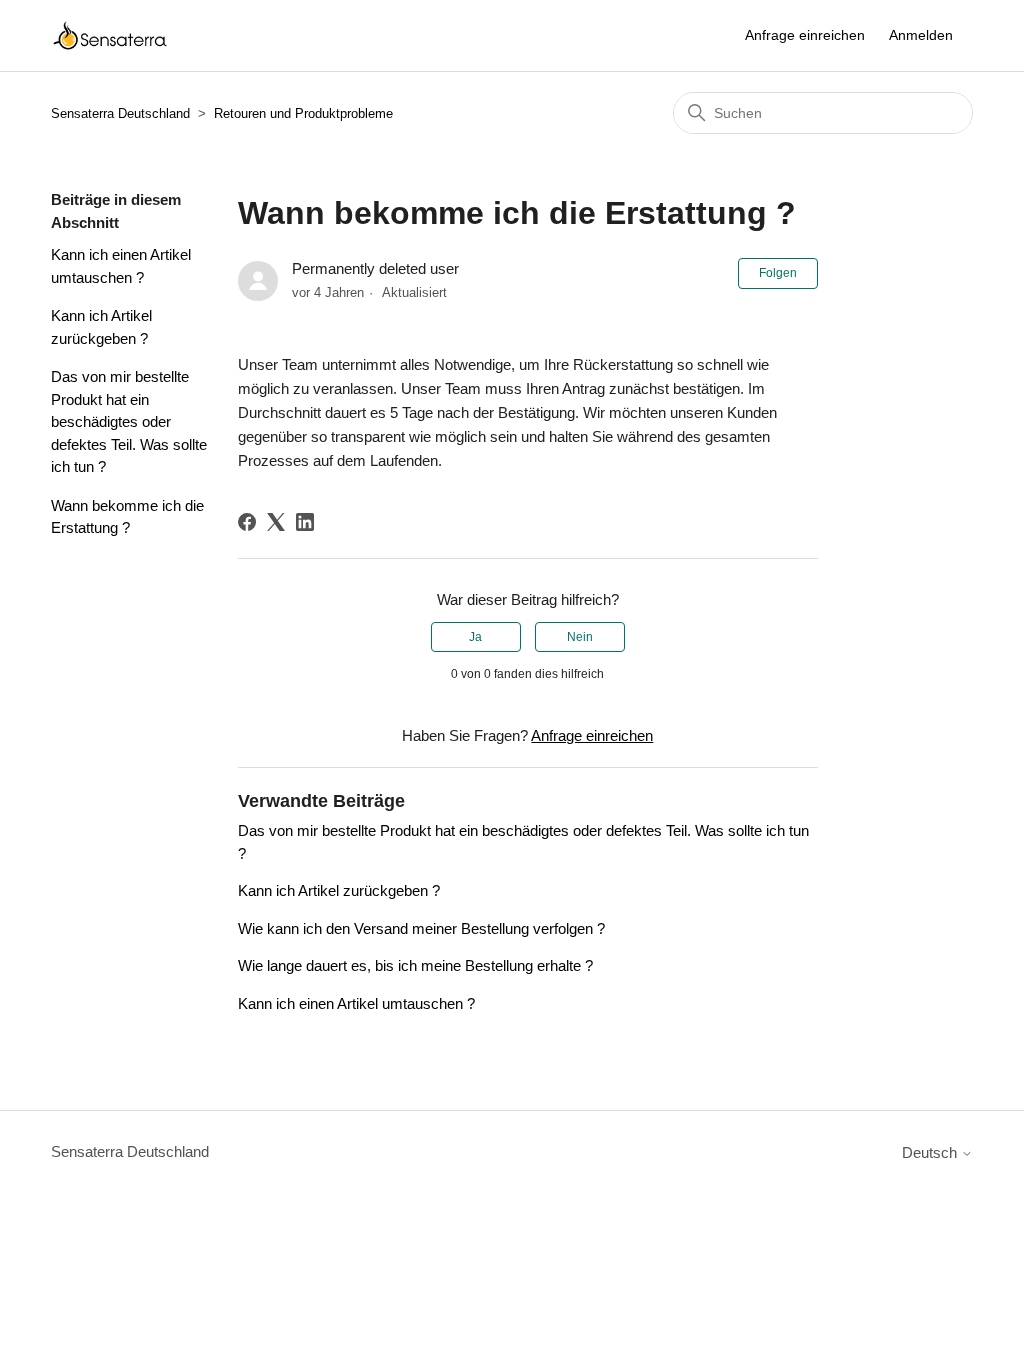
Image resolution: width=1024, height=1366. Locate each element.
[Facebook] (247, 522)
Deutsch (931, 1152)
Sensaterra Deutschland (120, 113)
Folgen (778, 273)
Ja (475, 637)
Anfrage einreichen (805, 35)
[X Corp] (276, 522)
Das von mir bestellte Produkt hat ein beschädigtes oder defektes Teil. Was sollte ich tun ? (129, 421)
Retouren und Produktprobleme (303, 113)
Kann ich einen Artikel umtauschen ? (121, 266)
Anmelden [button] (921, 35)
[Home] (110, 35)
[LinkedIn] (305, 522)
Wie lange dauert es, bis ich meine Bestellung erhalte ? (415, 965)
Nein (580, 637)
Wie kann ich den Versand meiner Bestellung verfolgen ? (421, 928)
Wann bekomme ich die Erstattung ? (127, 517)
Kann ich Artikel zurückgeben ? (101, 327)
